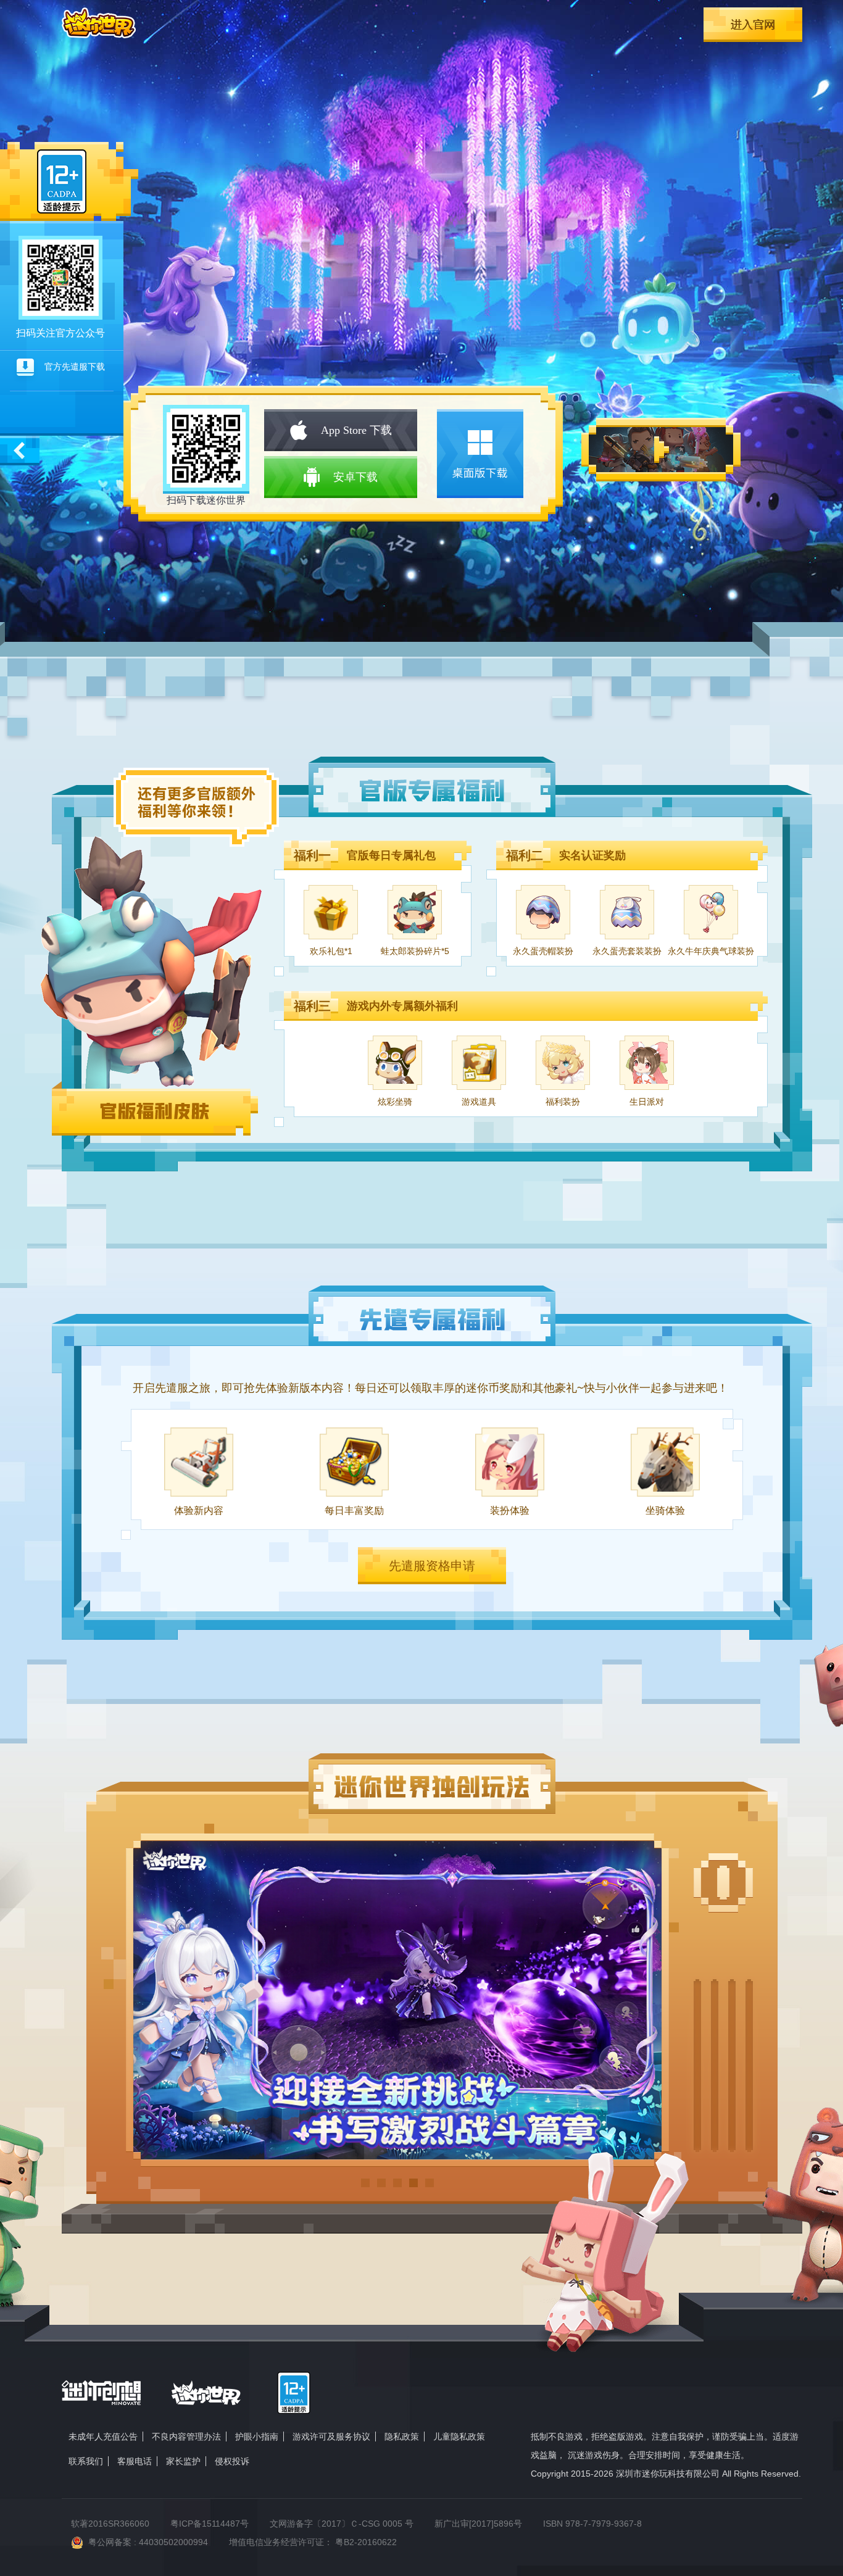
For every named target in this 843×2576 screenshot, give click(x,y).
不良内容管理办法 (186, 2437)
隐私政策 (402, 2437)
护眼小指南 (257, 2437)
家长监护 (183, 2461)
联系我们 (86, 2461)
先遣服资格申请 (432, 1566)
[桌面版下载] (480, 454)
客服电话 (135, 2461)
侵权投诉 (232, 2461)
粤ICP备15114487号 (210, 2524)
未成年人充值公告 (103, 2437)
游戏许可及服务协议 (331, 2437)
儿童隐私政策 (459, 2437)
